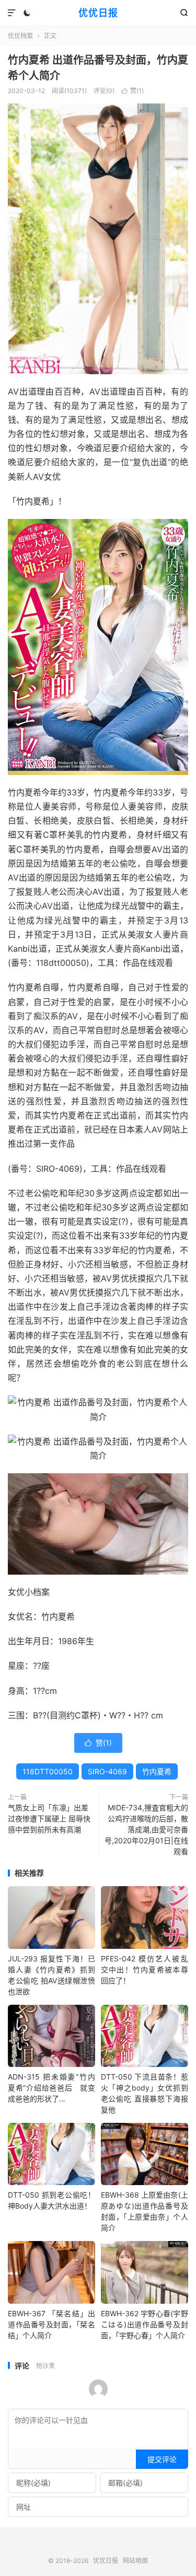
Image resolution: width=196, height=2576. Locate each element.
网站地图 (135, 2561)
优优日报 (98, 13)
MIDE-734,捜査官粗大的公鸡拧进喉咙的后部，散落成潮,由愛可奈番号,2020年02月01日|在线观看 (146, 1829)
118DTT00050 (48, 1771)
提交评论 (162, 2459)
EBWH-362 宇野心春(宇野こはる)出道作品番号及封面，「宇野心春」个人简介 (145, 2324)
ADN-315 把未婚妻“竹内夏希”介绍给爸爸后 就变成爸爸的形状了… (51, 2088)
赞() (132, 91)
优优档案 (20, 36)
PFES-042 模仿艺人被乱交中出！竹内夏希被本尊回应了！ (145, 1969)
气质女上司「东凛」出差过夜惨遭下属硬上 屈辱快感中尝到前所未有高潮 (49, 1818)
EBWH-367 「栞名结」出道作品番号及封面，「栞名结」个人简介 (51, 2324)
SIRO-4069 (107, 1771)
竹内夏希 (157, 1771)
